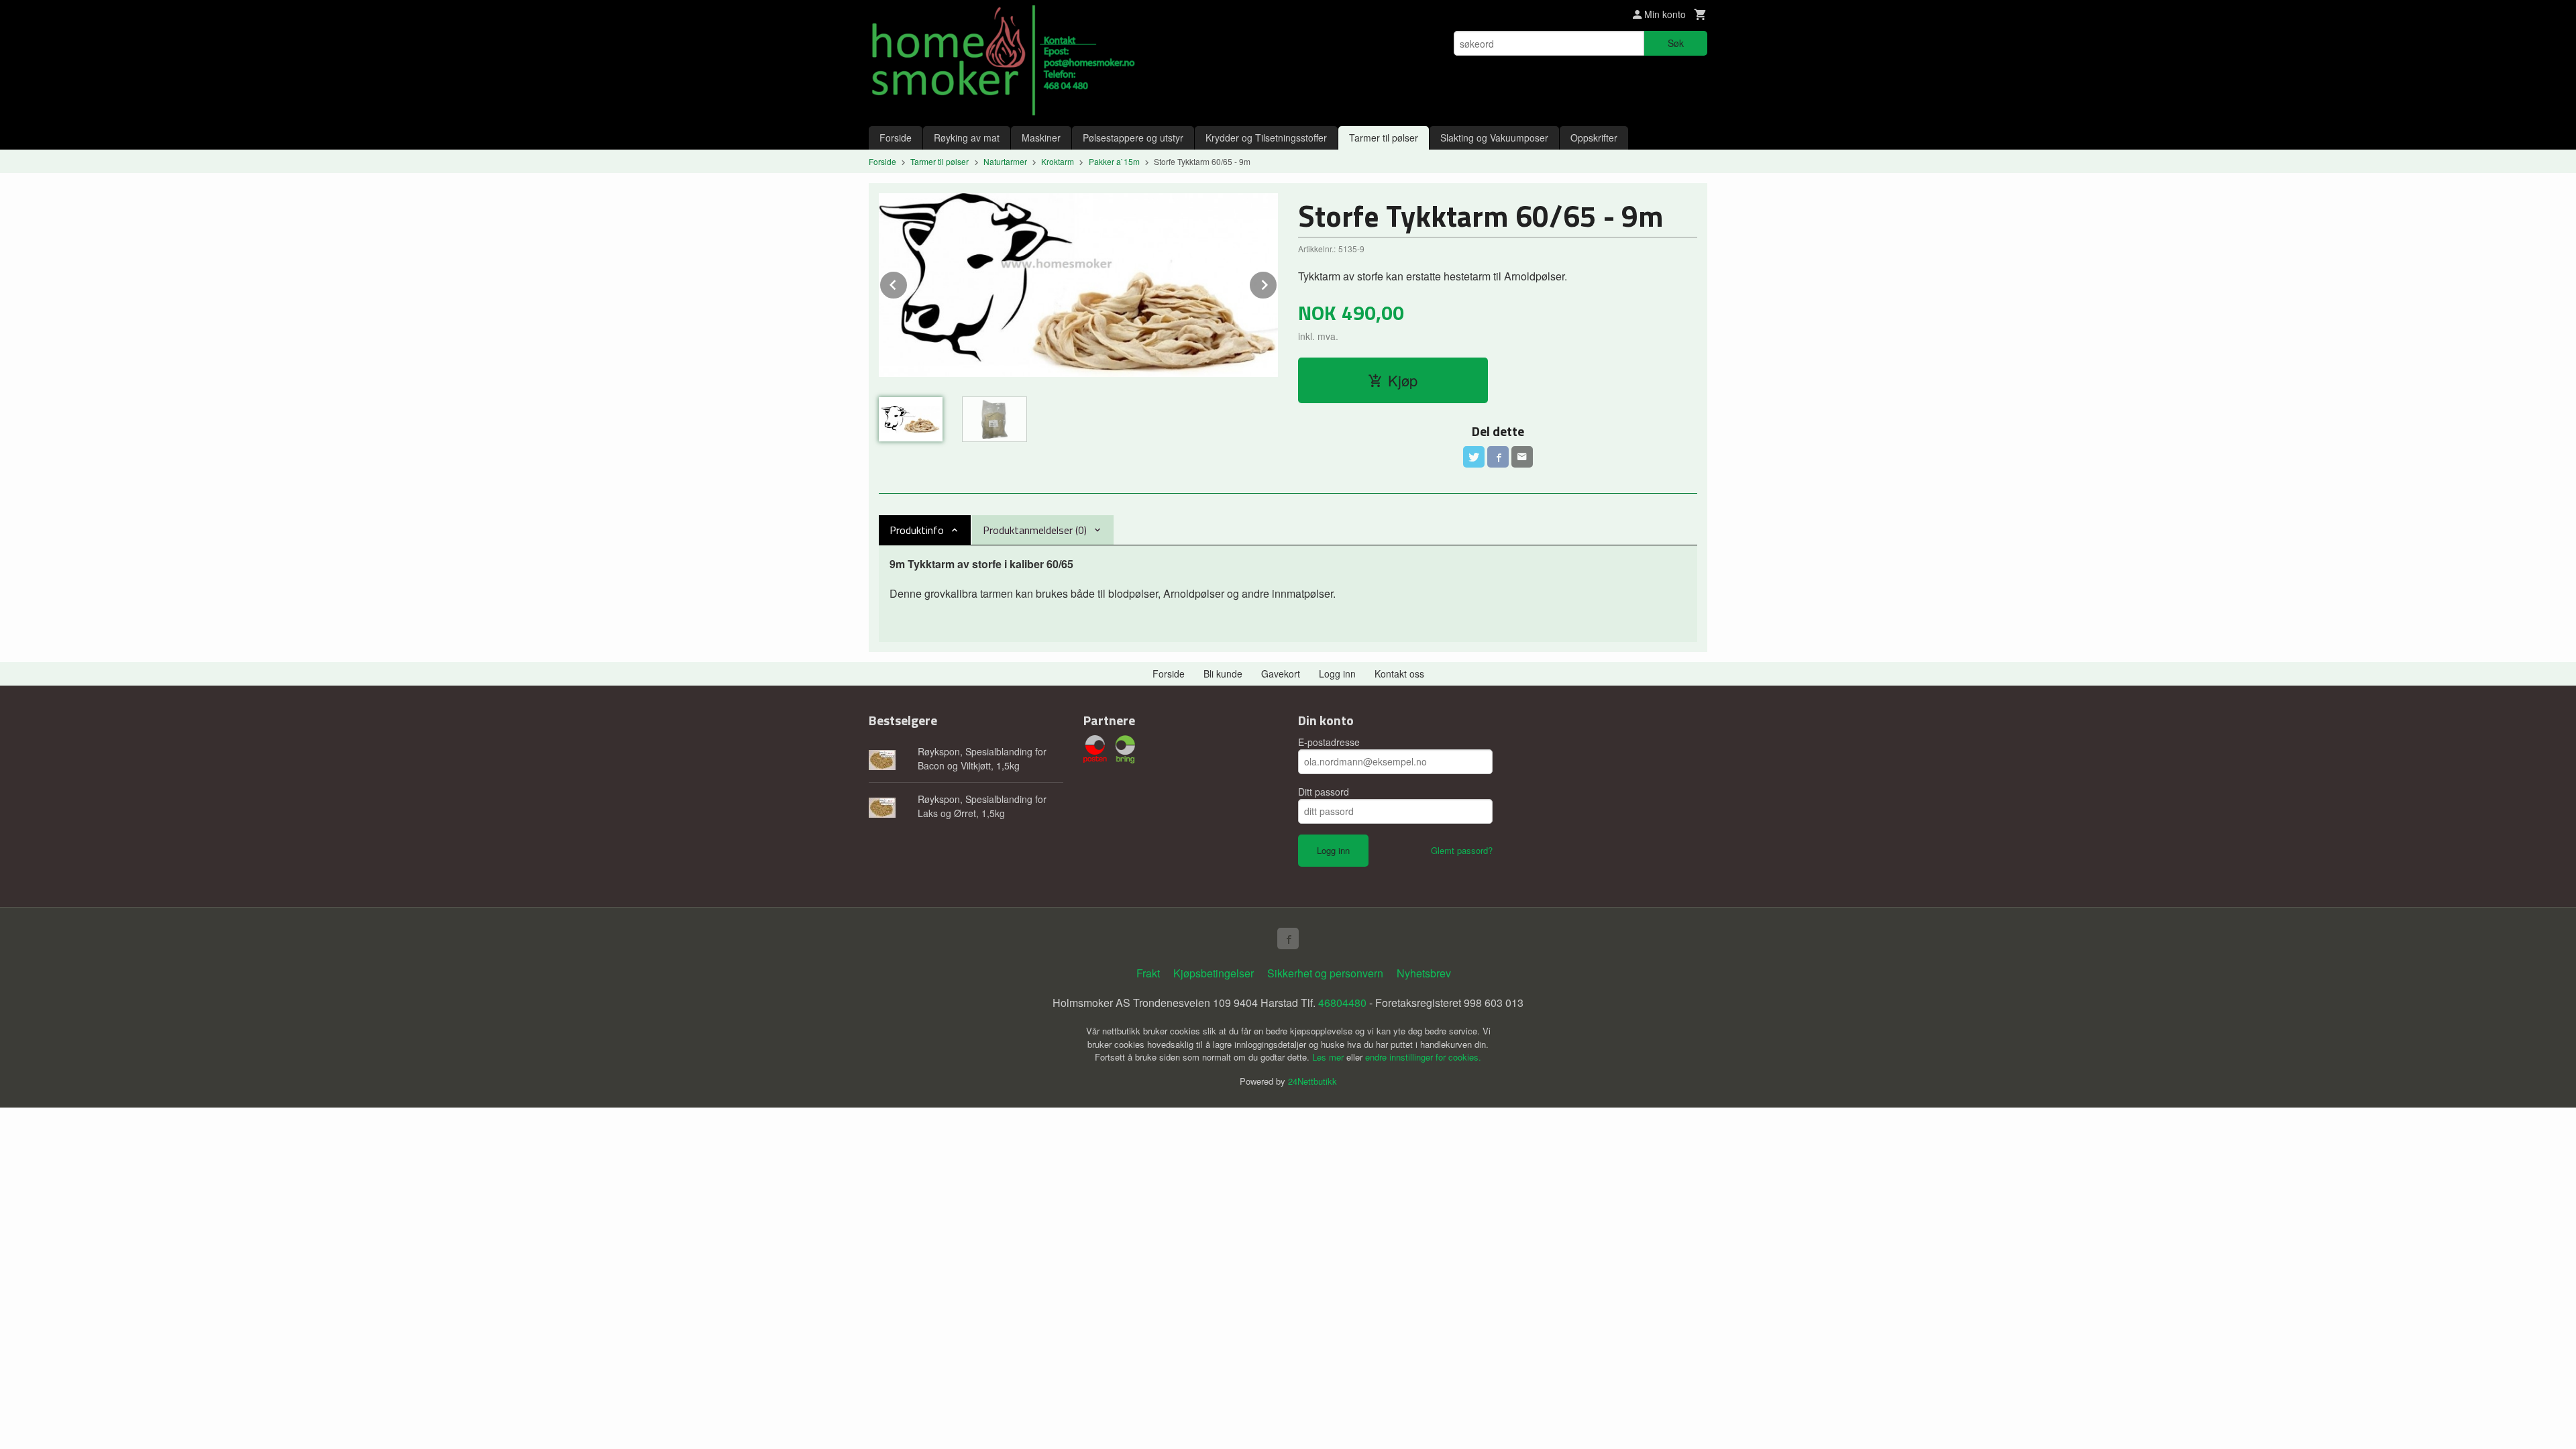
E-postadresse (1329, 742)
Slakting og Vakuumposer (1494, 138)
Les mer (1329, 1057)
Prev (908, 283)
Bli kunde (1223, 674)
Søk (1676, 43)
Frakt (1148, 973)
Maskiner (1041, 138)
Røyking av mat (967, 138)
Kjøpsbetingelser (1214, 973)
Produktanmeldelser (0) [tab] (1035, 530)
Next (1277, 283)
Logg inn (1337, 674)
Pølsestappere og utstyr (1133, 138)
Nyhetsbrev (1424, 973)
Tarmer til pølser (1384, 138)
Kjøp (1403, 380)
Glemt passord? (1462, 850)
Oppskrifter (1594, 138)
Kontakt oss (1399, 674)
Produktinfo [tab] (917, 530)
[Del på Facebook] (1498, 457)
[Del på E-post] (1522, 457)
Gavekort (1281, 674)
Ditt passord (1324, 792)
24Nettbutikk (1312, 1081)
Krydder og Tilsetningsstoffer (1266, 138)
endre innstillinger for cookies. (1423, 1057)
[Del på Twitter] (1474, 457)
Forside (896, 138)
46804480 (1342, 1003)
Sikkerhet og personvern (1325, 973)
